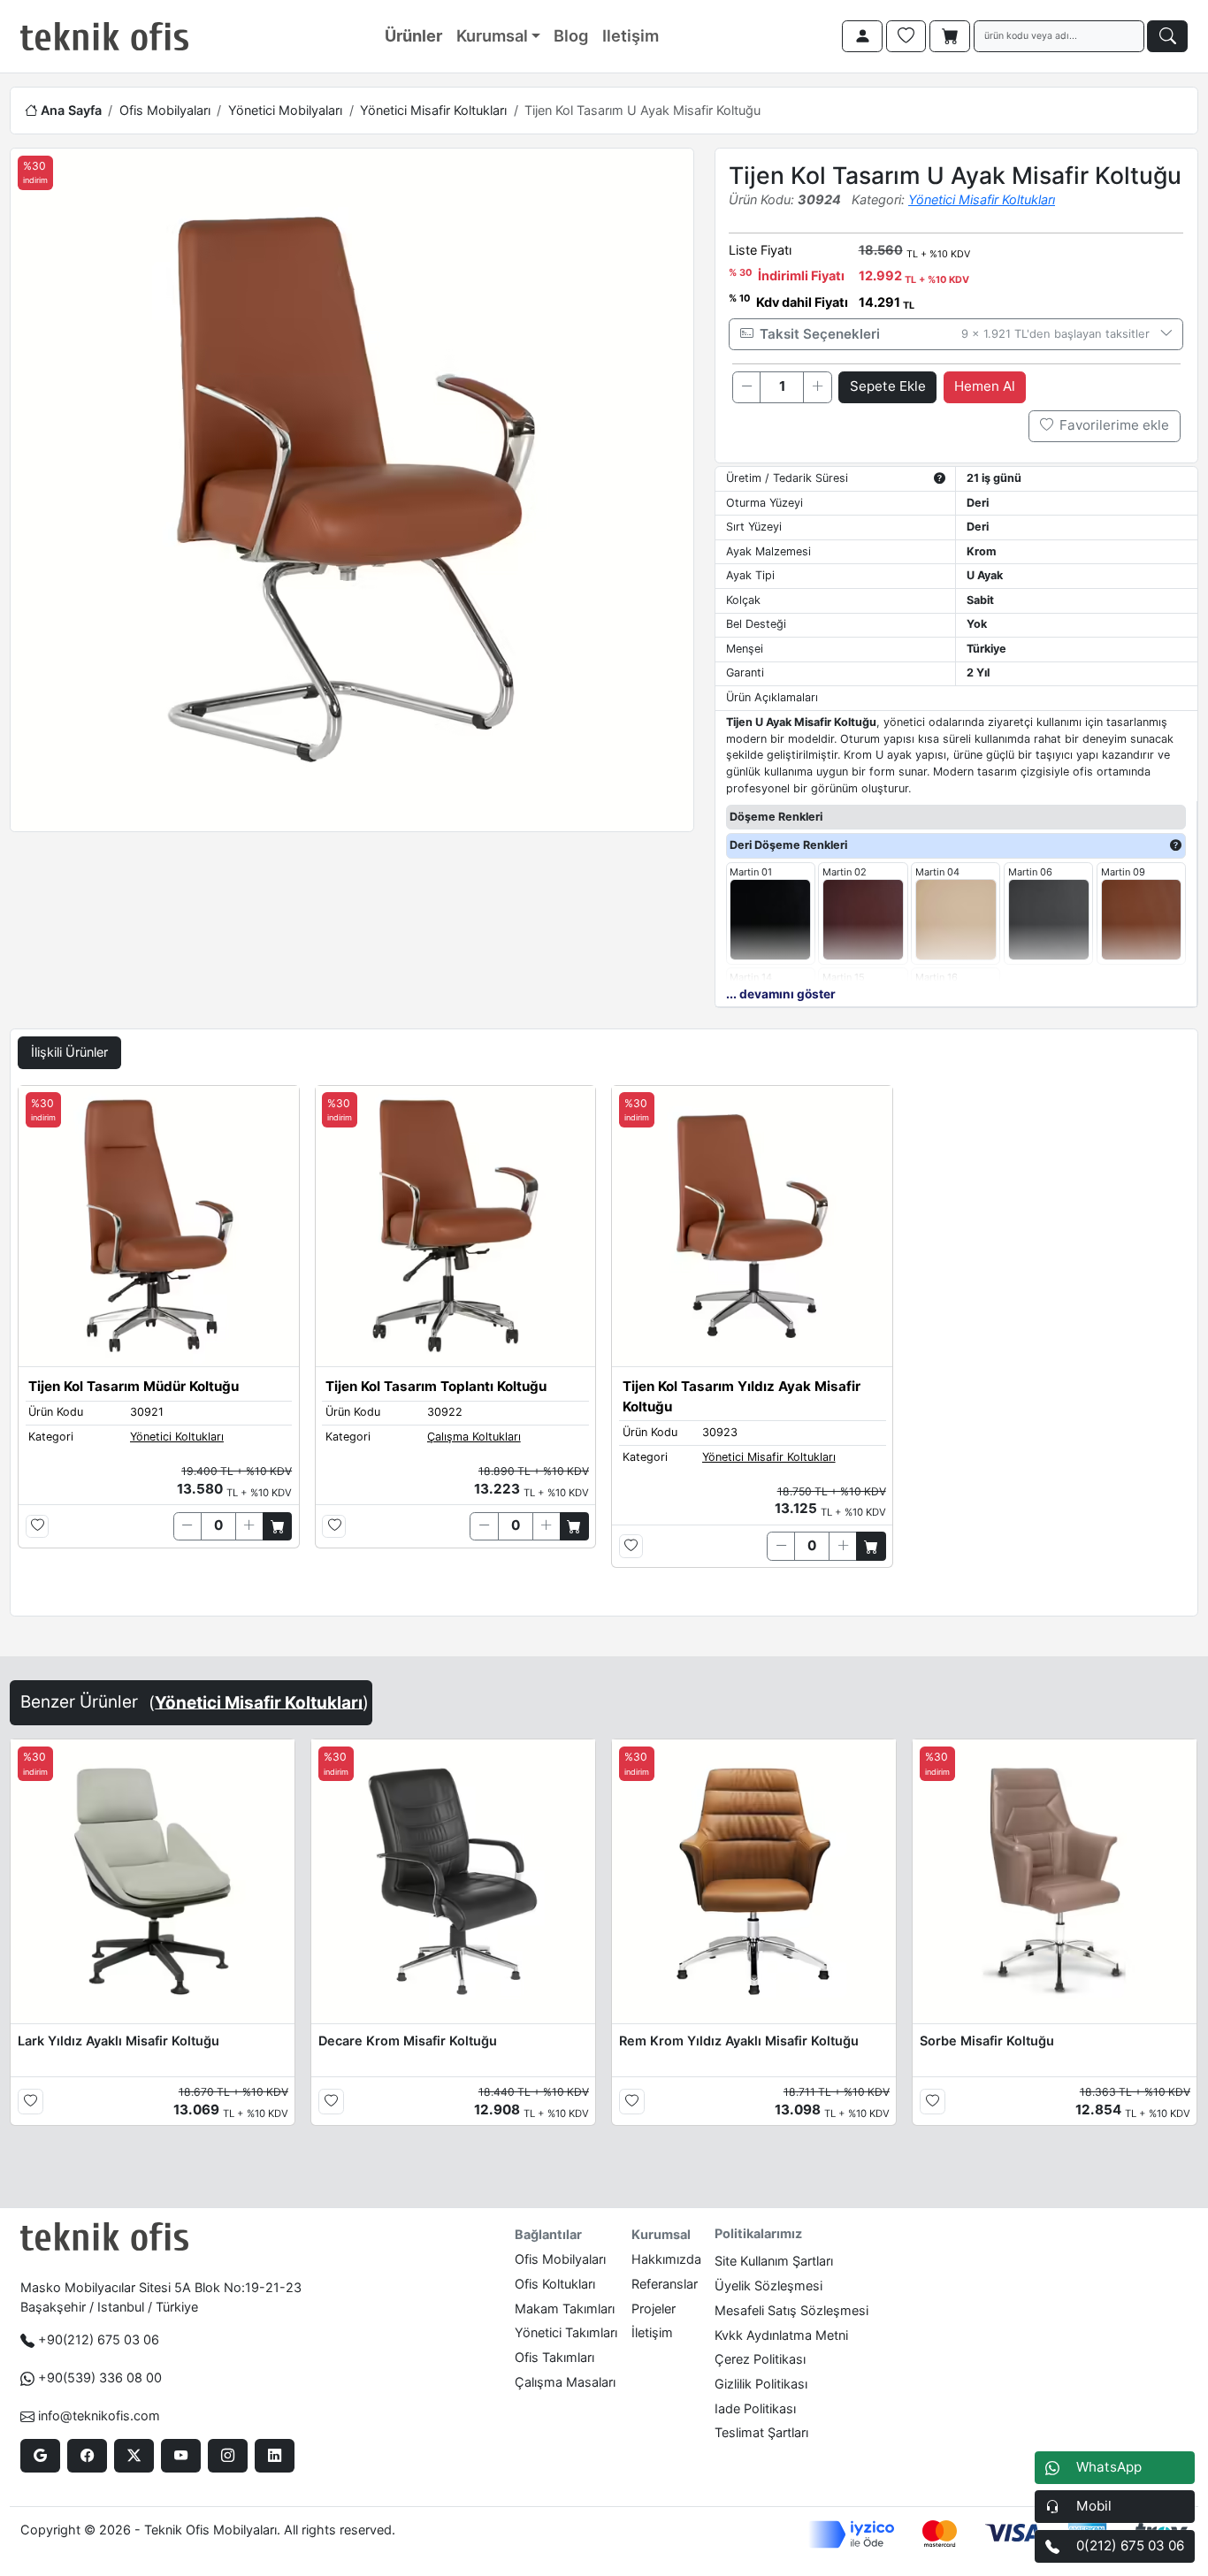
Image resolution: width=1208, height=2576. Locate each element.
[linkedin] (275, 2456)
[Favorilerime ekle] (38, 1527)
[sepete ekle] (277, 1526)
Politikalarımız (758, 2233)
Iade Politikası (755, 2408)
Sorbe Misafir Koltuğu (987, 2041)
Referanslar (665, 2284)
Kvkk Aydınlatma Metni (781, 2335)
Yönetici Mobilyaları (285, 110)
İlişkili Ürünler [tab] (69, 1052)
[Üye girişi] (862, 36)
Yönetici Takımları (566, 2332)
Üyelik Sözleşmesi (768, 2286)
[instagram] (228, 2456)
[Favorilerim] (906, 36)
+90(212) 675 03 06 (99, 2339)
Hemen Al (985, 386)
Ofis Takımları (554, 2357)
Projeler (654, 2308)
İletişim (652, 2332)
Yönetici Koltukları (177, 1437)
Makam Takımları (565, 2308)
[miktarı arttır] (817, 387)
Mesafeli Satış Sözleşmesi (791, 2310)
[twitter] (134, 2456)
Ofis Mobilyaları (165, 110)
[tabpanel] (604, 1347)
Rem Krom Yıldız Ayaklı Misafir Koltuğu (739, 2041)
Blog (571, 35)
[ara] (1167, 36)
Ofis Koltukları (555, 2284)
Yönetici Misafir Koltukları (433, 110)
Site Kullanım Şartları (774, 2261)
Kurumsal (492, 35)
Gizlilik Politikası (761, 2384)
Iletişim (631, 35)
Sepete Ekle (888, 386)
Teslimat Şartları (761, 2432)
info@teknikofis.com (99, 2415)
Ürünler (413, 35)
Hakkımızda (666, 2259)
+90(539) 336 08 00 (100, 2377)
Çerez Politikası (760, 2359)
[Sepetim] (950, 36)
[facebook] (87, 2456)
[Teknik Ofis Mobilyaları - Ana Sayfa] (104, 36)
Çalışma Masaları (565, 2382)
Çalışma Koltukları (474, 1437)
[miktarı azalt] (746, 387)
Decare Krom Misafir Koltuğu (408, 2041)
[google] (40, 2456)
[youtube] (181, 2456)
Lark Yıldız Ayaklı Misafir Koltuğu (119, 2041)
